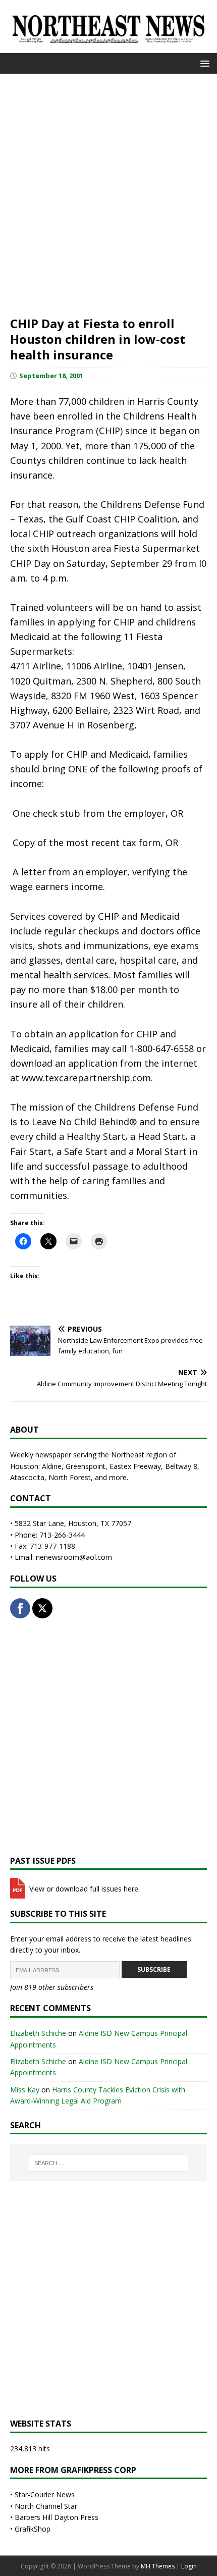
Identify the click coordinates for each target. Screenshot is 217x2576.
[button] (203, 63)
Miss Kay (25, 2090)
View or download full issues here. (84, 1889)
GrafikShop (33, 2529)
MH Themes (158, 2566)
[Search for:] (109, 2163)
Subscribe (154, 1969)
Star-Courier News (45, 2494)
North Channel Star (46, 2506)
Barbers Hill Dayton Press (57, 2517)
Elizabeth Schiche (38, 2033)
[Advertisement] (108, 193)
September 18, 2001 (51, 376)
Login (189, 2566)
